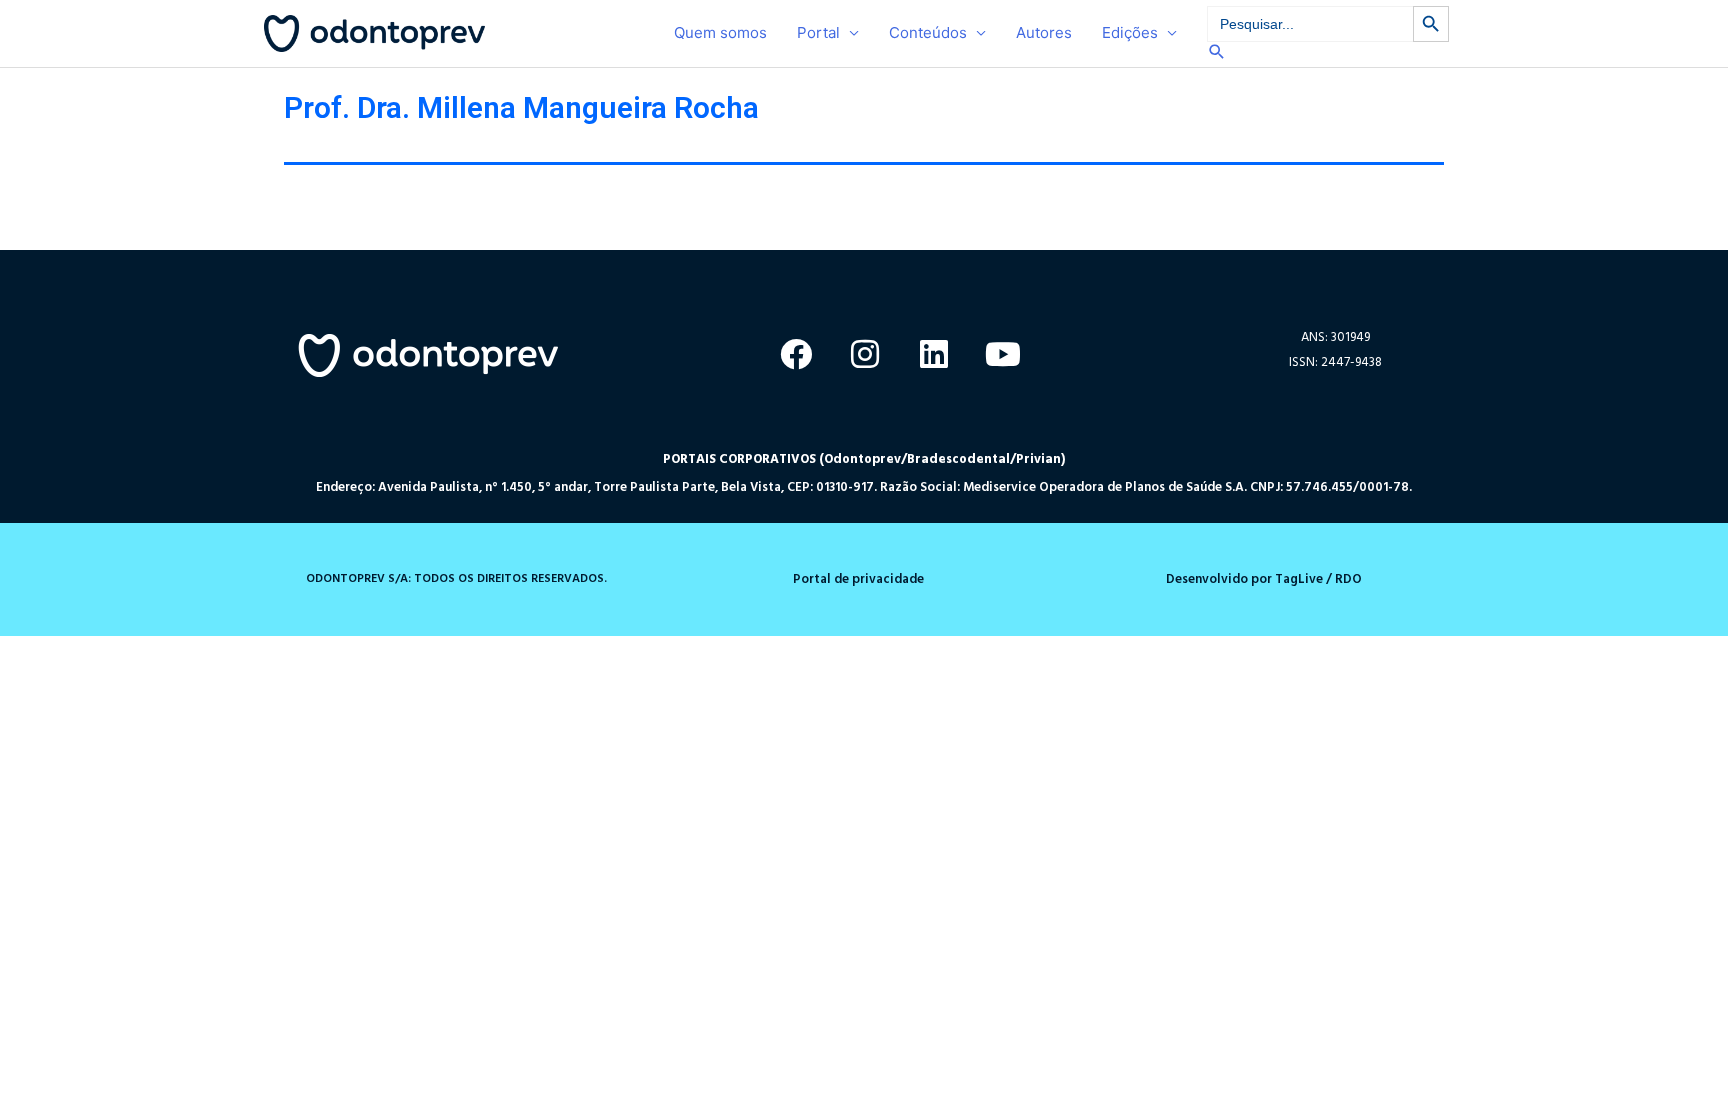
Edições (1130, 32)
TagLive (1297, 579)
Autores (1044, 32)
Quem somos (720, 32)
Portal (818, 32)
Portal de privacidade (858, 579)
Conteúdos (928, 32)
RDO (1348, 579)
